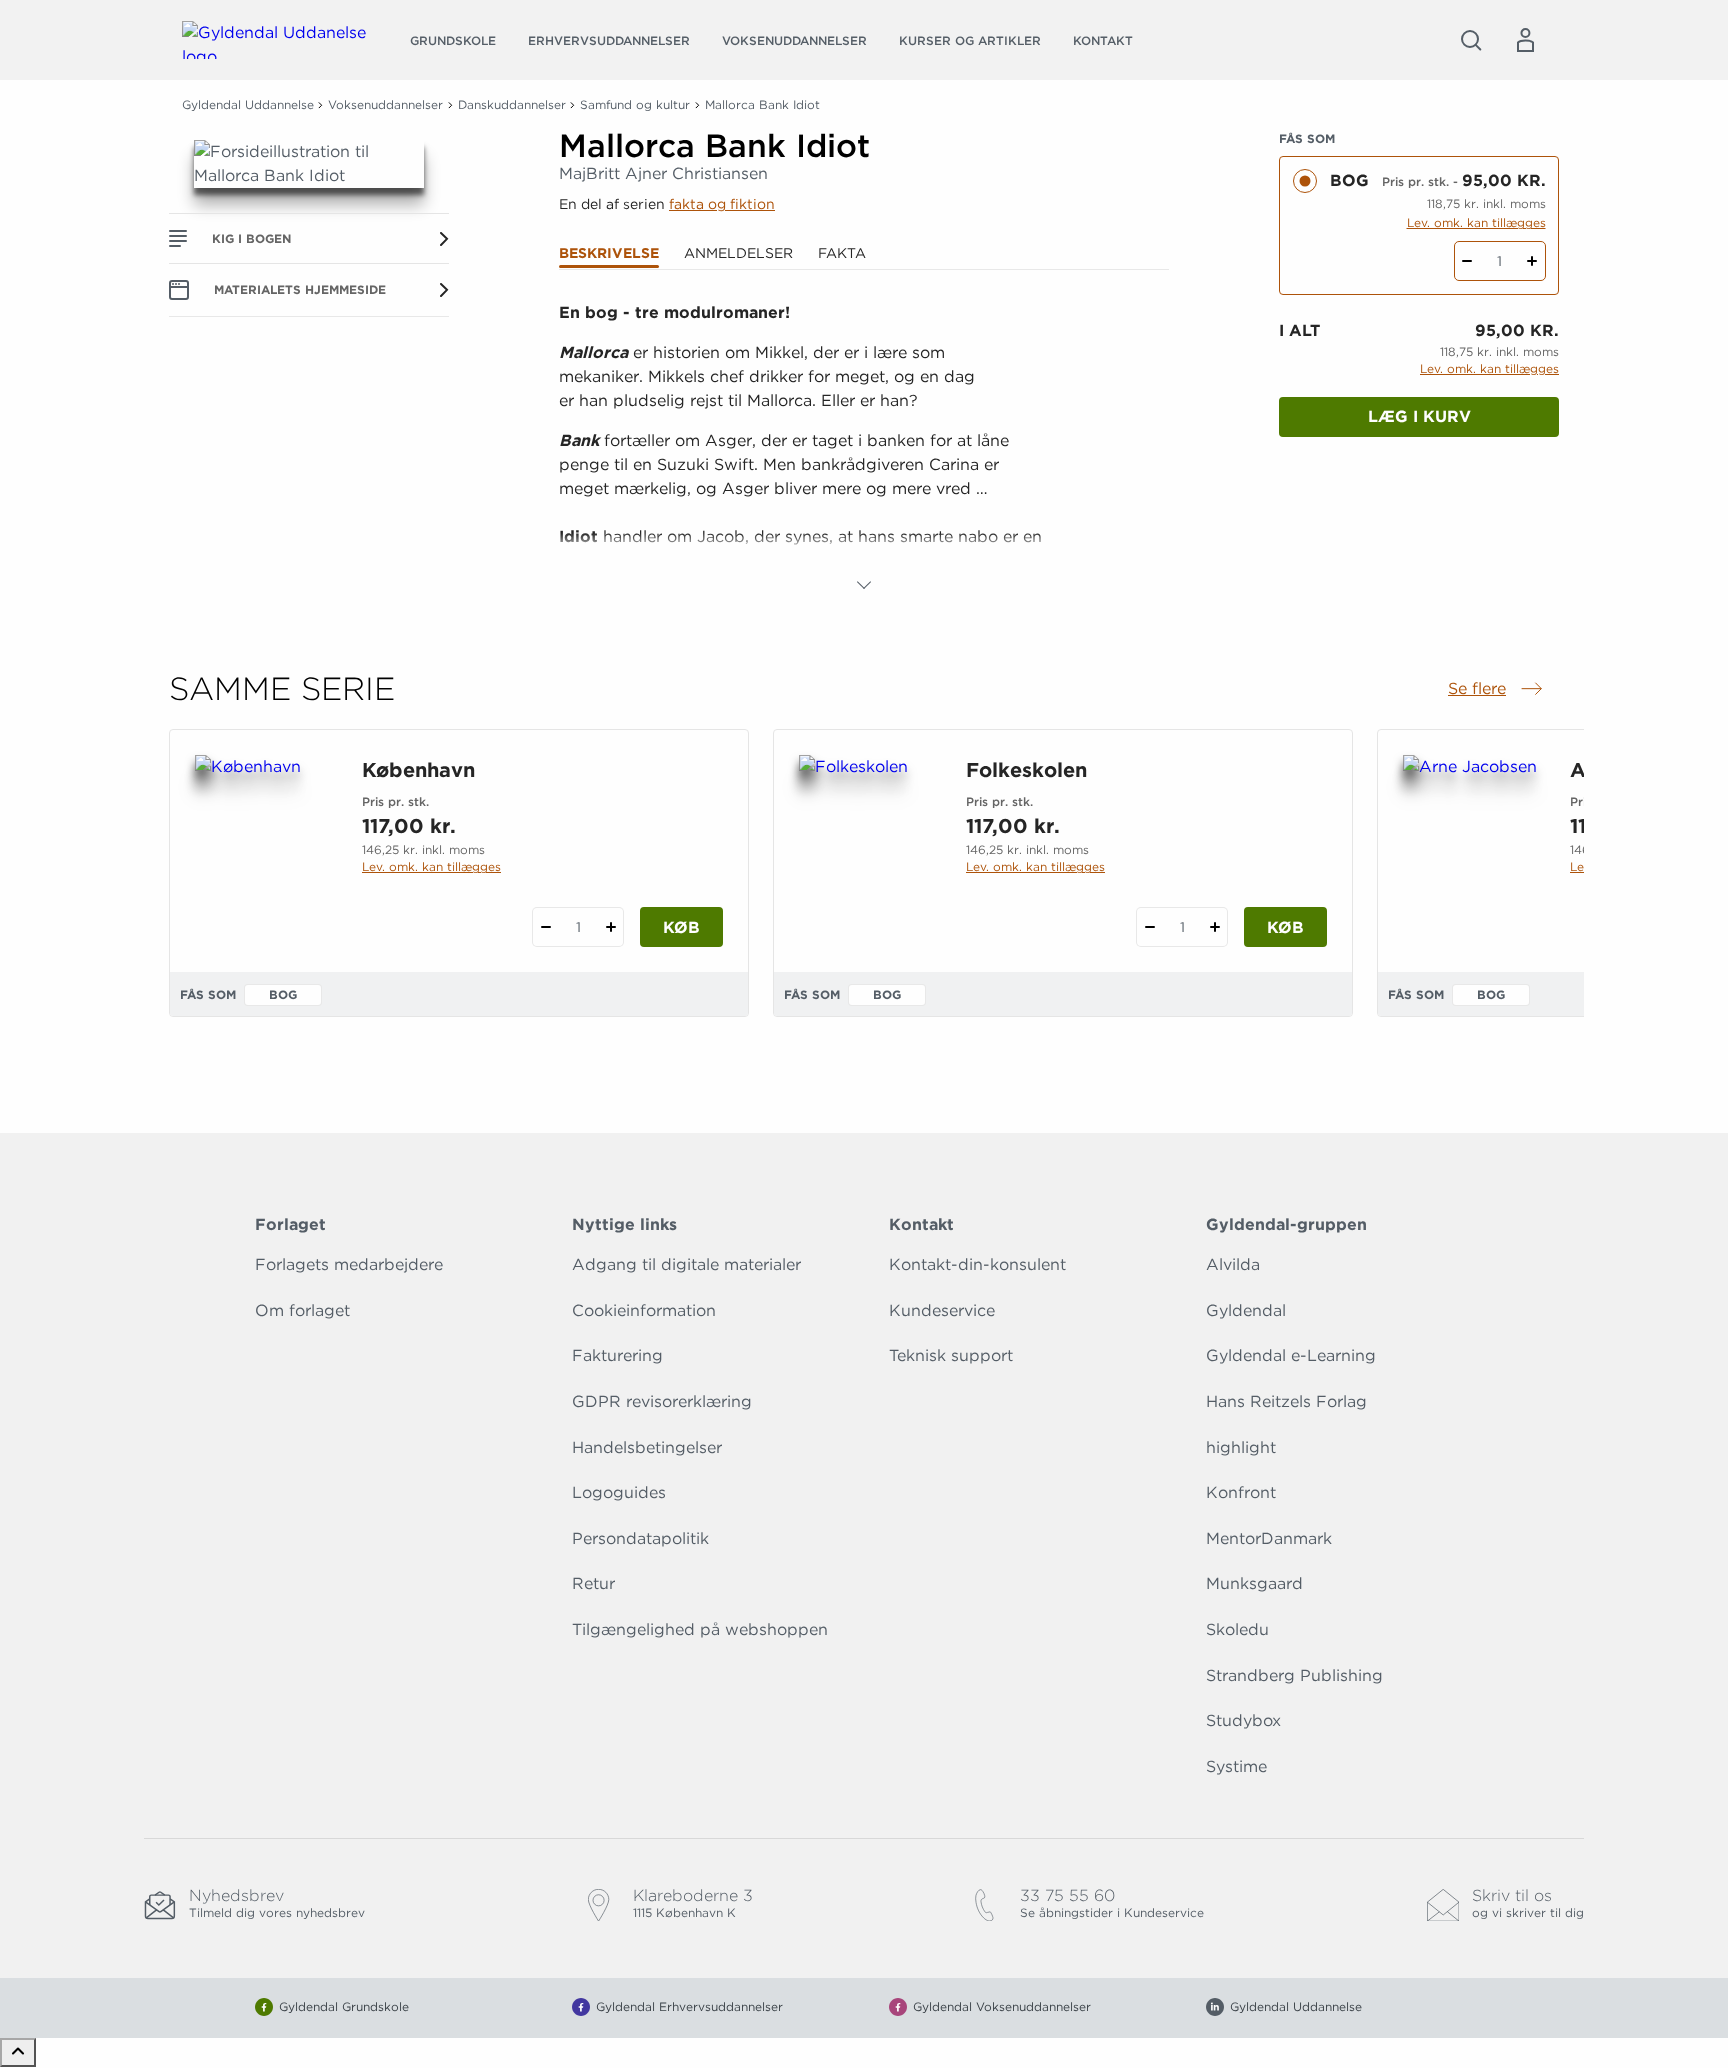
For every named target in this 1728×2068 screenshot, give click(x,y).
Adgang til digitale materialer (686, 1264)
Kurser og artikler (970, 40)
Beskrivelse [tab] (609, 253)
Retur (593, 1583)
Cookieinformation (644, 1310)
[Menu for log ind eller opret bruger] (1525, 40)
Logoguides (619, 1492)
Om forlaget (302, 1310)
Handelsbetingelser (647, 1447)
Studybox (1243, 1720)
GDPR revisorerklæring (662, 1401)
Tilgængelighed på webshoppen (700, 1629)
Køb (681, 927)
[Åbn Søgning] (1471, 40)
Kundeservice (942, 1310)
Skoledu (1237, 1629)
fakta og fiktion (722, 204)
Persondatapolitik (640, 1538)
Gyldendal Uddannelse (248, 104)
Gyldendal (1246, 1310)
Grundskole (453, 40)
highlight (1241, 1447)
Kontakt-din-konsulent (977, 1264)
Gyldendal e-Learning (1291, 1355)
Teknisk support (951, 1355)
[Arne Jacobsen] (1470, 851)
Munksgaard (1254, 1583)
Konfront (1241, 1492)
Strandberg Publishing (1294, 1675)
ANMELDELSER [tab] (738, 253)
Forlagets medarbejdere (349, 1264)
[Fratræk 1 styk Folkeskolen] (1149, 927)
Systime (1236, 1766)
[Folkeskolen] (866, 851)
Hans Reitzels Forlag (1286, 1401)
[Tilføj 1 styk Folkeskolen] (1214, 927)
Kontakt (1103, 40)
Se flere (1497, 690)
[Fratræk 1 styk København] (545, 927)
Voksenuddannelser (794, 40)
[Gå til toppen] (18, 2052)
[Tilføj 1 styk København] (610, 927)
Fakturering (617, 1355)
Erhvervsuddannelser (609, 40)
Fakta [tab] (842, 253)
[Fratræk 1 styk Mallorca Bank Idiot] (1467, 261)
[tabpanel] (864, 449)
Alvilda (1233, 1264)
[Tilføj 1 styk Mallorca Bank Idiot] (1532, 261)
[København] (262, 851)
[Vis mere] (864, 585)
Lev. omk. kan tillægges (1476, 222)
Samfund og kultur (635, 104)
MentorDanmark (1269, 1538)
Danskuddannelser (512, 104)
